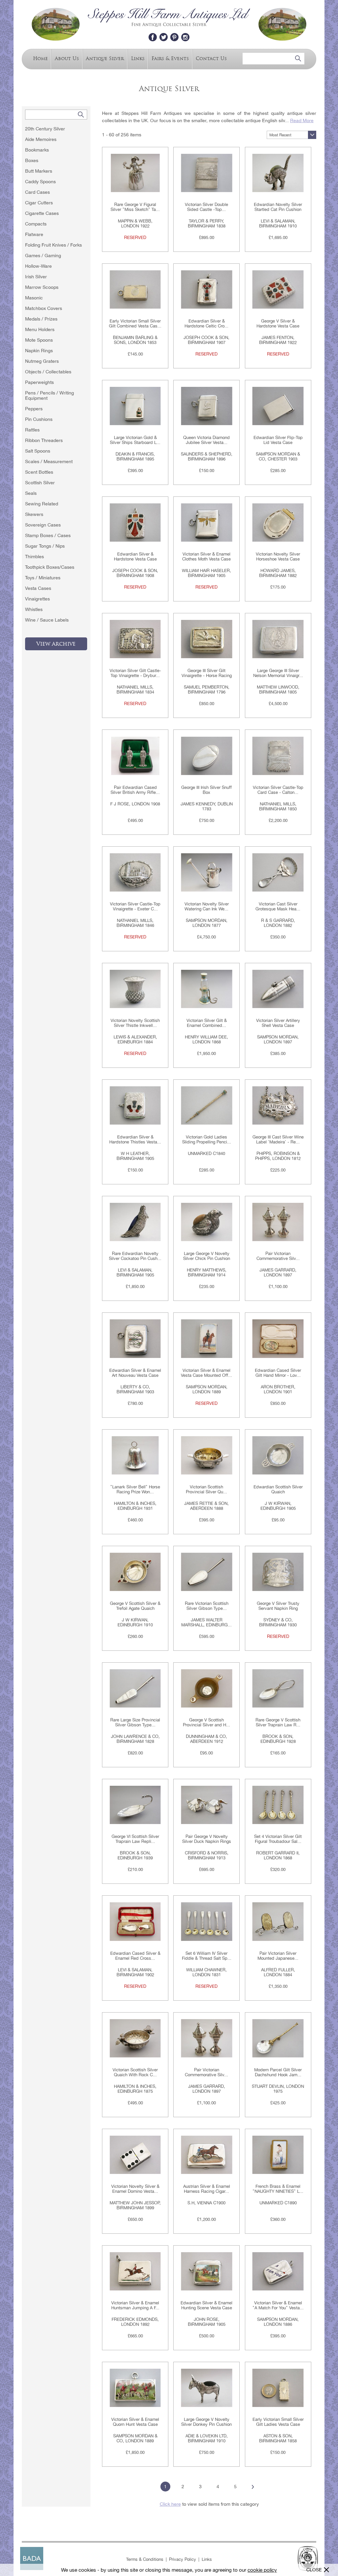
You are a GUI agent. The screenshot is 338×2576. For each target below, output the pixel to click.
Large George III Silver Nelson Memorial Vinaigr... (278, 673)
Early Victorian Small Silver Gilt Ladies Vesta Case (278, 2422)
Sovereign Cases (43, 525)
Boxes (32, 160)
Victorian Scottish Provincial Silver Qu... (206, 1489)
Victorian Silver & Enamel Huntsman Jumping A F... (135, 2305)
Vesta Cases (38, 588)
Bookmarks (37, 150)
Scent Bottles (39, 472)
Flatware (34, 234)
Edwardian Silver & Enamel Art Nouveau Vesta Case (135, 1373)
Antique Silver (105, 58)
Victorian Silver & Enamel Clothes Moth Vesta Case (206, 557)
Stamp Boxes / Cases (48, 535)
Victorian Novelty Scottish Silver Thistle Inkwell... (135, 1023)
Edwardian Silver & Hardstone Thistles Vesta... (135, 1139)
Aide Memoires (41, 139)
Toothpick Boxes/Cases (50, 567)
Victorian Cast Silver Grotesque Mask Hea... (278, 906)
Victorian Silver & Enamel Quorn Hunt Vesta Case (135, 2422)
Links (138, 58)
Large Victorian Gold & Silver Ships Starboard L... (135, 440)
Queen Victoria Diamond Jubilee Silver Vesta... (206, 440)
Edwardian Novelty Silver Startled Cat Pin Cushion (278, 207)
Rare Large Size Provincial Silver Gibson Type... (135, 1722)
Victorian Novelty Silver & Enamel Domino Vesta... (135, 2189)
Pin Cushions (39, 419)
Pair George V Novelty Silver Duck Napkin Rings (207, 1839)
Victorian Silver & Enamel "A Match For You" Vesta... (278, 2305)
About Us (67, 58)
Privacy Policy (183, 2559)
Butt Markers (39, 171)
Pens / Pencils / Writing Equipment (50, 395)
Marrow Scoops (42, 287)
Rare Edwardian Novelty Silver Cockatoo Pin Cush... (135, 1256)
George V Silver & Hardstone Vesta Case (278, 323)
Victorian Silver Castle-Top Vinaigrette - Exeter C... (135, 906)
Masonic (34, 298)
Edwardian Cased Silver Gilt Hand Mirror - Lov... (278, 1373)
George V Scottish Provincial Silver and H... (206, 1722)
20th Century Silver (45, 129)
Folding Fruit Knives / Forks (53, 245)
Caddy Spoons (40, 182)
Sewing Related (42, 504)
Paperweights (39, 382)
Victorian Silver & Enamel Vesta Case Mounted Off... (206, 1373)
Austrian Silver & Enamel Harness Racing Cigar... (207, 2189)
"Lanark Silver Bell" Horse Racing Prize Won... (135, 1489)
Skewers (34, 514)
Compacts (36, 224)
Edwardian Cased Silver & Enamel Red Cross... (135, 1956)
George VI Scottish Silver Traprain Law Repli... (135, 1839)
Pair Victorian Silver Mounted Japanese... (278, 1956)
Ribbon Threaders (44, 440)
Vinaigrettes (37, 599)
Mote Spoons (39, 340)
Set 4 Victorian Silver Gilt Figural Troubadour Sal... (278, 1839)
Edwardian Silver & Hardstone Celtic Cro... (206, 323)
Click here (170, 2504)
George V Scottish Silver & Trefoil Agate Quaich (135, 1606)
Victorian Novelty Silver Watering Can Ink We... (207, 906)
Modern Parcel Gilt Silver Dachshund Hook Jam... (278, 2072)
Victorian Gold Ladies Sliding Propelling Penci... (207, 1139)
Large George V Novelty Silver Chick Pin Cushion (207, 1256)
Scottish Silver (40, 483)
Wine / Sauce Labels (47, 620)
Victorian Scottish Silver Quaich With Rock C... (135, 2072)
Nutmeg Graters (42, 361)
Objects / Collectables (48, 372)
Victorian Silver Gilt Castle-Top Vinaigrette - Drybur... (135, 673)
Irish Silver (36, 277)
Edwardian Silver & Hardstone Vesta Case (135, 557)
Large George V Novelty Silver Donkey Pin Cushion (206, 2422)
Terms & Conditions (145, 2559)
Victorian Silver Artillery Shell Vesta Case (278, 1023)
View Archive (56, 644)
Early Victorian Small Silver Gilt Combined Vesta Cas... (135, 323)
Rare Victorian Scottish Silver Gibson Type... (207, 1606)
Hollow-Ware (38, 266)
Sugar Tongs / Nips (45, 546)
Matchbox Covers (44, 308)
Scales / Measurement (49, 461)
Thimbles (34, 557)
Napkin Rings (39, 351)
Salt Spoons (38, 451)
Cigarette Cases (42, 213)
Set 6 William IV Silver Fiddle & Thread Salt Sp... (207, 1956)
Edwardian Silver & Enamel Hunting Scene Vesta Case (206, 2305)
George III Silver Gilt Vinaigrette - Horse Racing (207, 673)
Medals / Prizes (41, 319)
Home (40, 58)
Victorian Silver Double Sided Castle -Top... (206, 207)
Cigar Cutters (39, 203)
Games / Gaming (43, 255)
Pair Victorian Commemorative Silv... (278, 1256)
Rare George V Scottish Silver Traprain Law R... (278, 1722)
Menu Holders (40, 329)
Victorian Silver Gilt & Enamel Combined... (207, 1023)
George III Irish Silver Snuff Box (206, 790)
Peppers (34, 409)
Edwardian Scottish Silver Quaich (278, 1489)
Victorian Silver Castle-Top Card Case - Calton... (278, 790)
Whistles (34, 609)
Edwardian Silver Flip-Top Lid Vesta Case (278, 440)
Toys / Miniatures (43, 578)
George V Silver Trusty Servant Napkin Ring (278, 1606)
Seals (31, 493)
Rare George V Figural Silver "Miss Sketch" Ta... (135, 207)
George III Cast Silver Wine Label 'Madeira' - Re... (278, 1139)
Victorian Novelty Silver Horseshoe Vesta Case (278, 557)
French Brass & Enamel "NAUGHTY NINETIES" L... (278, 2189)
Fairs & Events (170, 58)
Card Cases (37, 192)
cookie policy (262, 2570)
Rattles (32, 430)
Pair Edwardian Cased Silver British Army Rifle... (135, 790)
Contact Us (211, 58)
